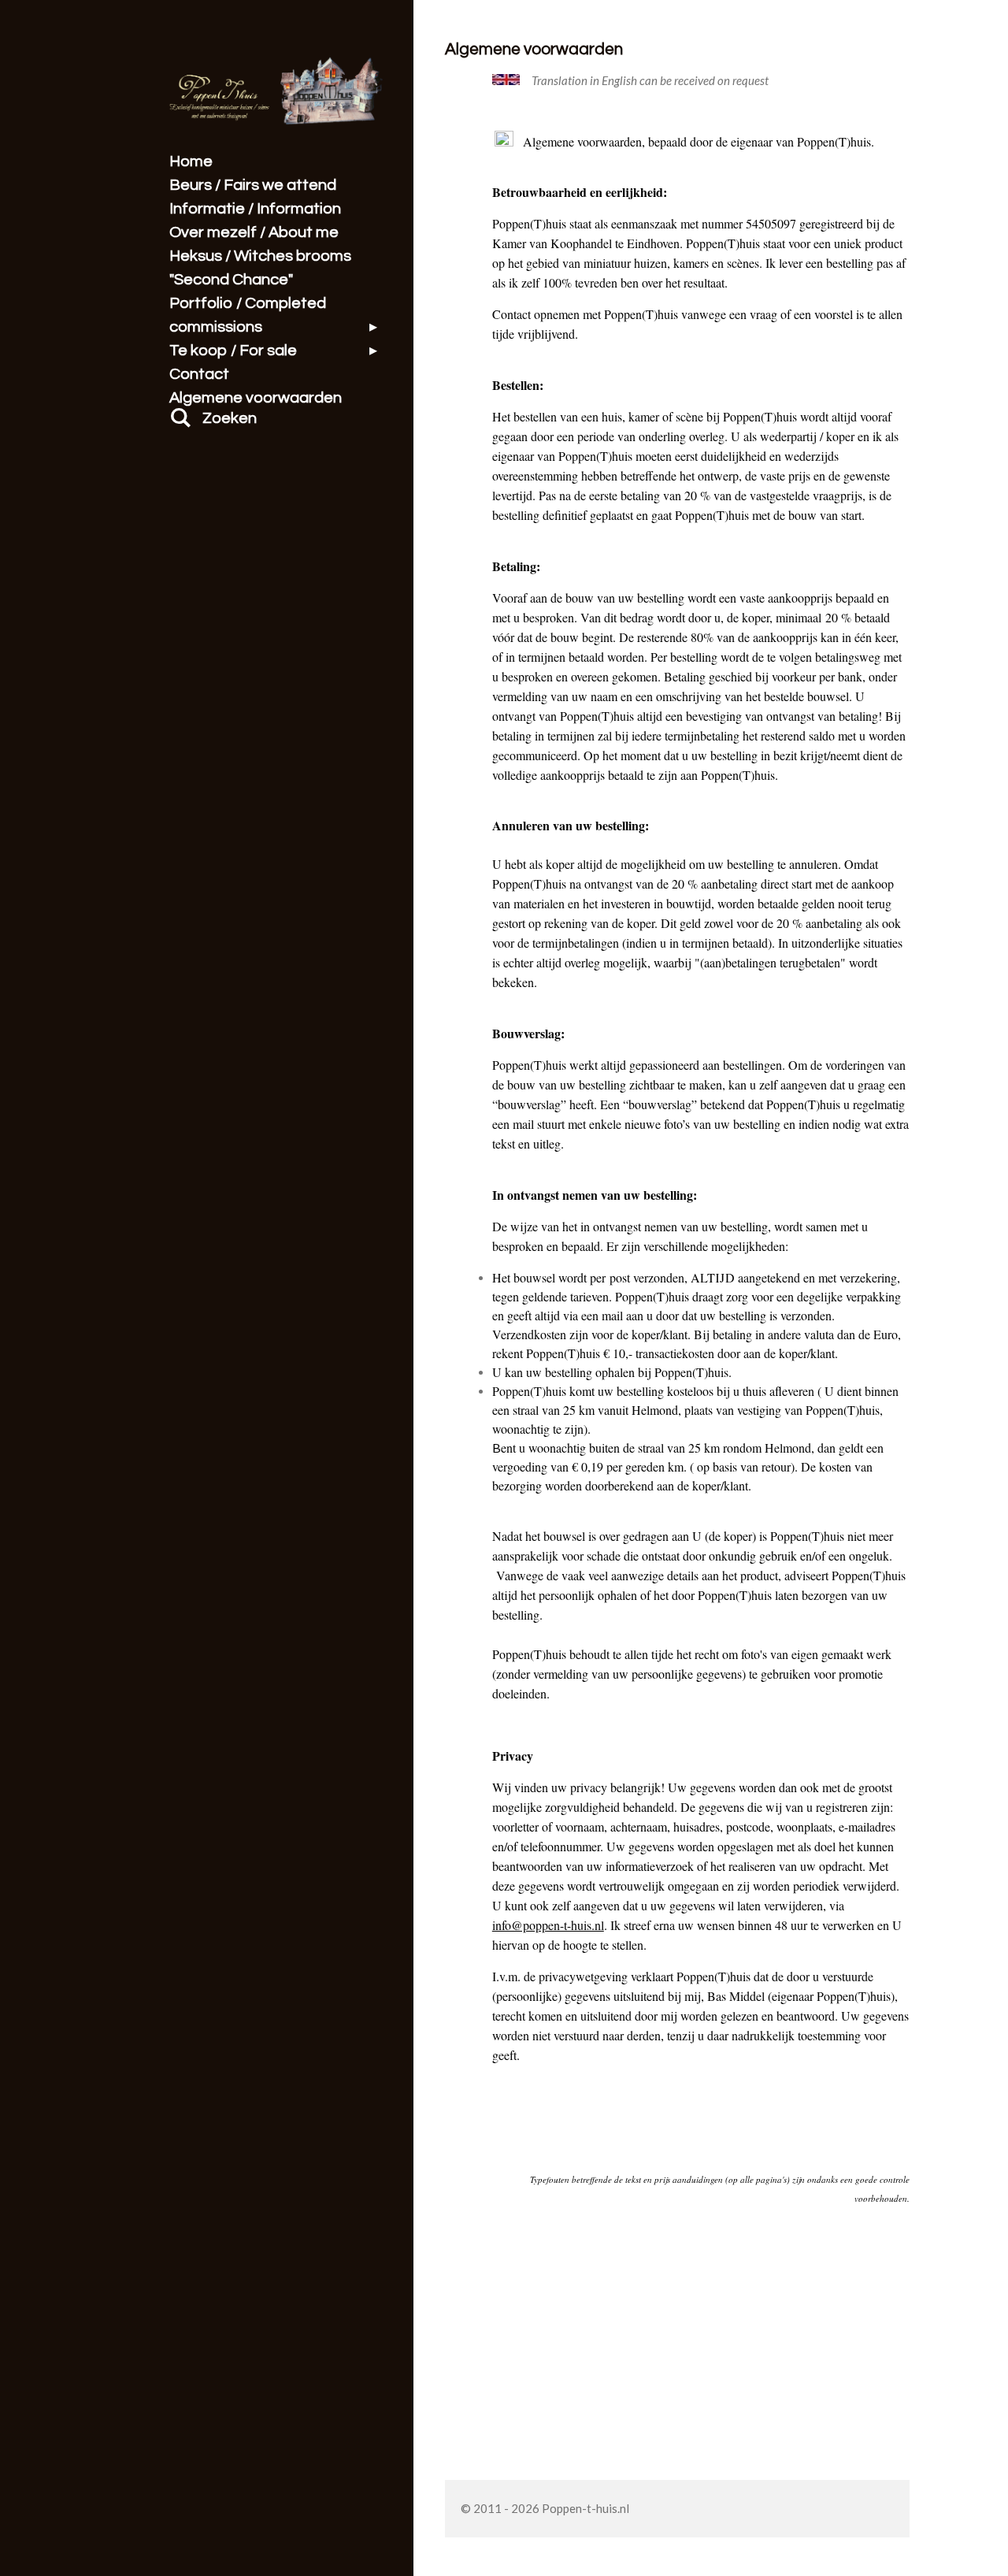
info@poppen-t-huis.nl (548, 1925)
